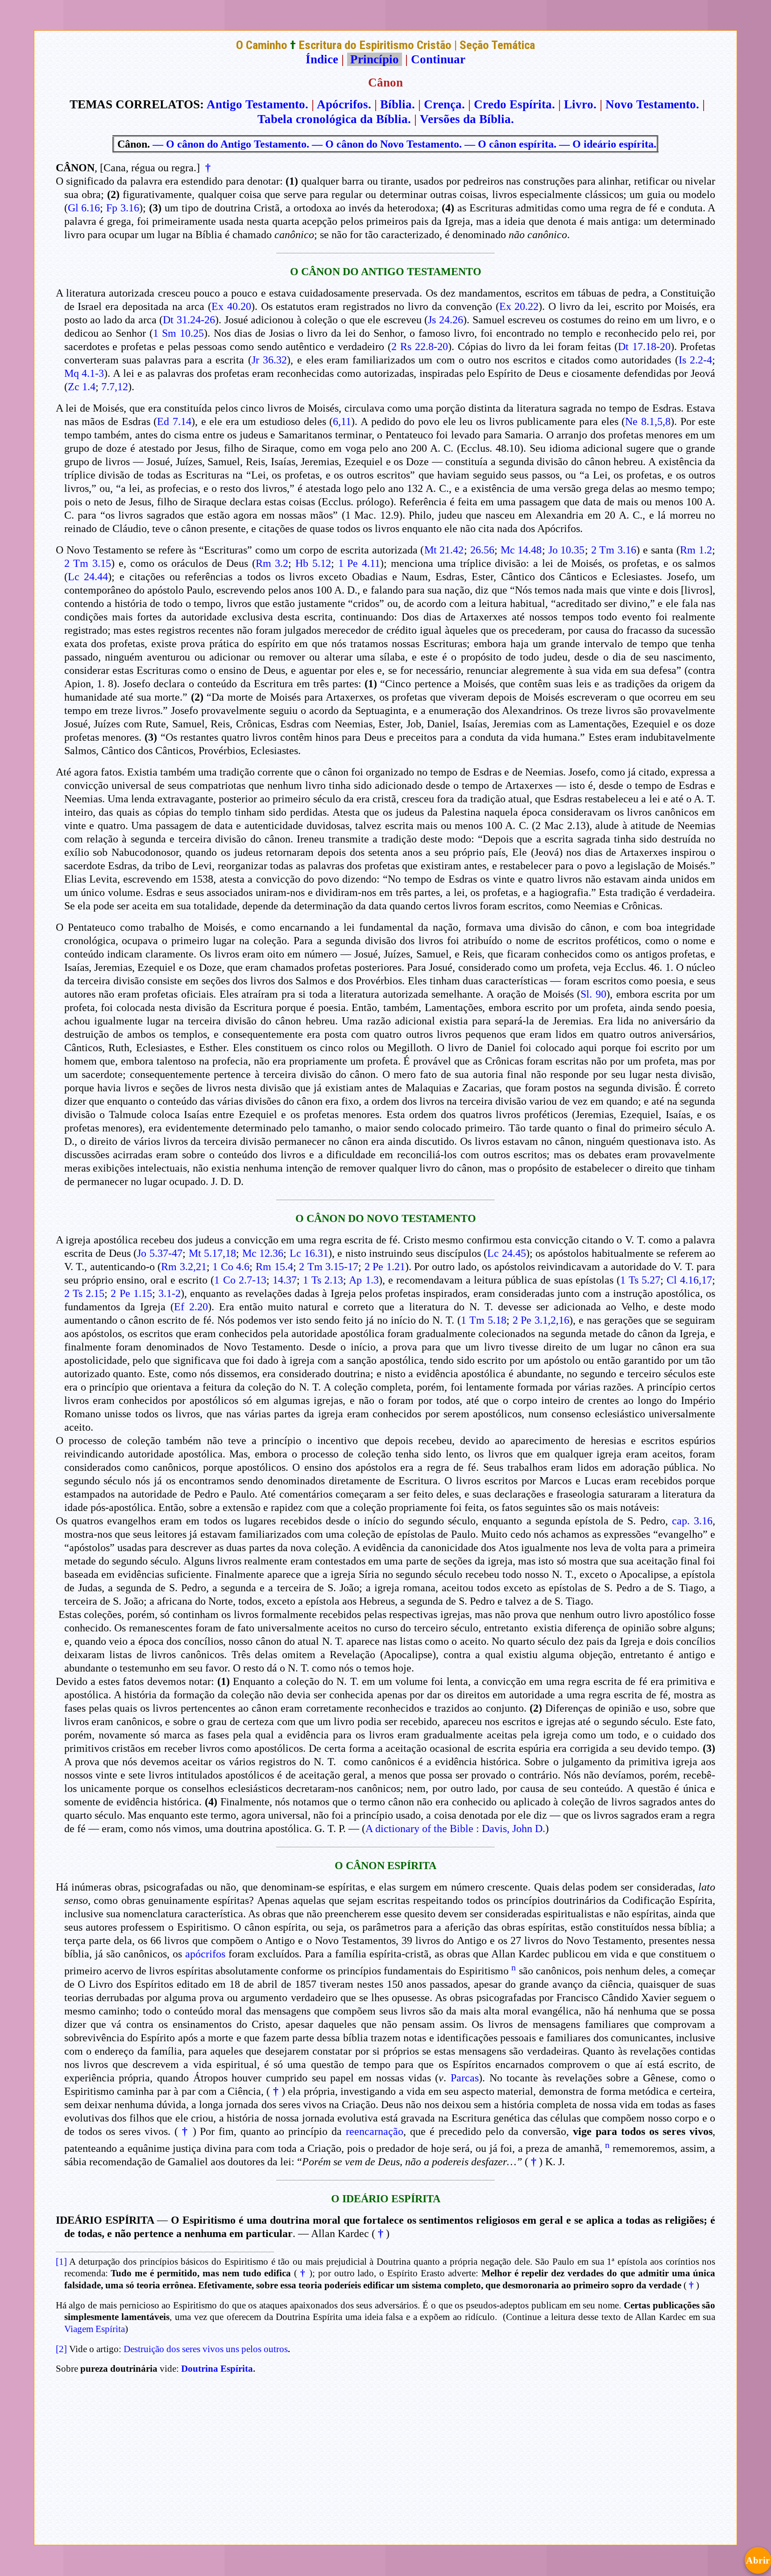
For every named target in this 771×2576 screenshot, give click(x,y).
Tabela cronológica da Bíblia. (334, 119)
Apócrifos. (344, 104)
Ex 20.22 (519, 306)
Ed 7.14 (174, 421)
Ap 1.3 (364, 1280)
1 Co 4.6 (231, 1267)
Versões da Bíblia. (467, 119)
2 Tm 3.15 (88, 563)
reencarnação (375, 2131)
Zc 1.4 (82, 387)
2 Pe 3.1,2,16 (541, 1320)
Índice (322, 59)
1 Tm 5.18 (484, 1320)
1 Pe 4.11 (359, 563)
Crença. (444, 104)
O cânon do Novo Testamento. (394, 144)
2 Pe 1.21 (385, 1267)
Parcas (465, 2078)
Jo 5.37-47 (160, 1253)
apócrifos (205, 1954)
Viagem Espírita (95, 2329)
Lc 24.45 (507, 1253)
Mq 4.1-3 (84, 373)
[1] (61, 2262)
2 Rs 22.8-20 (420, 347)
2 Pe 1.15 (131, 1293)
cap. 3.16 (692, 1521)
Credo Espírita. (514, 104)
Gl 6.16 (84, 208)
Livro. (580, 104)
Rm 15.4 (274, 1267)
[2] (61, 2349)
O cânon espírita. (517, 144)
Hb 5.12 (313, 563)
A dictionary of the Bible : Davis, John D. (455, 1829)
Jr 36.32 (269, 360)
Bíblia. (398, 104)
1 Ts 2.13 (323, 1280)
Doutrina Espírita (217, 2369)
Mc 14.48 (521, 550)
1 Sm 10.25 (178, 333)
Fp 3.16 (123, 208)
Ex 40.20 (231, 306)
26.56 (482, 550)
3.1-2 (170, 1293)
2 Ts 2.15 (85, 1293)
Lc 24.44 (88, 577)
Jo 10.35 (567, 550)
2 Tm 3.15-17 (329, 1267)
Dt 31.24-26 (189, 320)
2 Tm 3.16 (614, 550)
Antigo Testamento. (257, 104)
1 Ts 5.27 (640, 1280)
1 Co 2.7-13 (240, 1280)
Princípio (375, 59)
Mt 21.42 (444, 550)
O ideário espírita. (614, 144)
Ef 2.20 (191, 1307)
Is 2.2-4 (696, 360)
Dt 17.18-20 (644, 347)
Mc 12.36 (263, 1253)
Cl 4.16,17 (689, 1280)
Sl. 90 (593, 994)
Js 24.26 (446, 320)
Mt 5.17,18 (213, 1253)
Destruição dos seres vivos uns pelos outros (206, 2349)
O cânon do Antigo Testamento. (238, 144)
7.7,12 (115, 387)
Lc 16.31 (309, 1253)
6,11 (342, 421)
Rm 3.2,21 (184, 1267)
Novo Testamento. (652, 104)
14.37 (285, 1280)
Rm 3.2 (272, 563)
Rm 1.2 (696, 550)
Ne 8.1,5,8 (648, 421)
